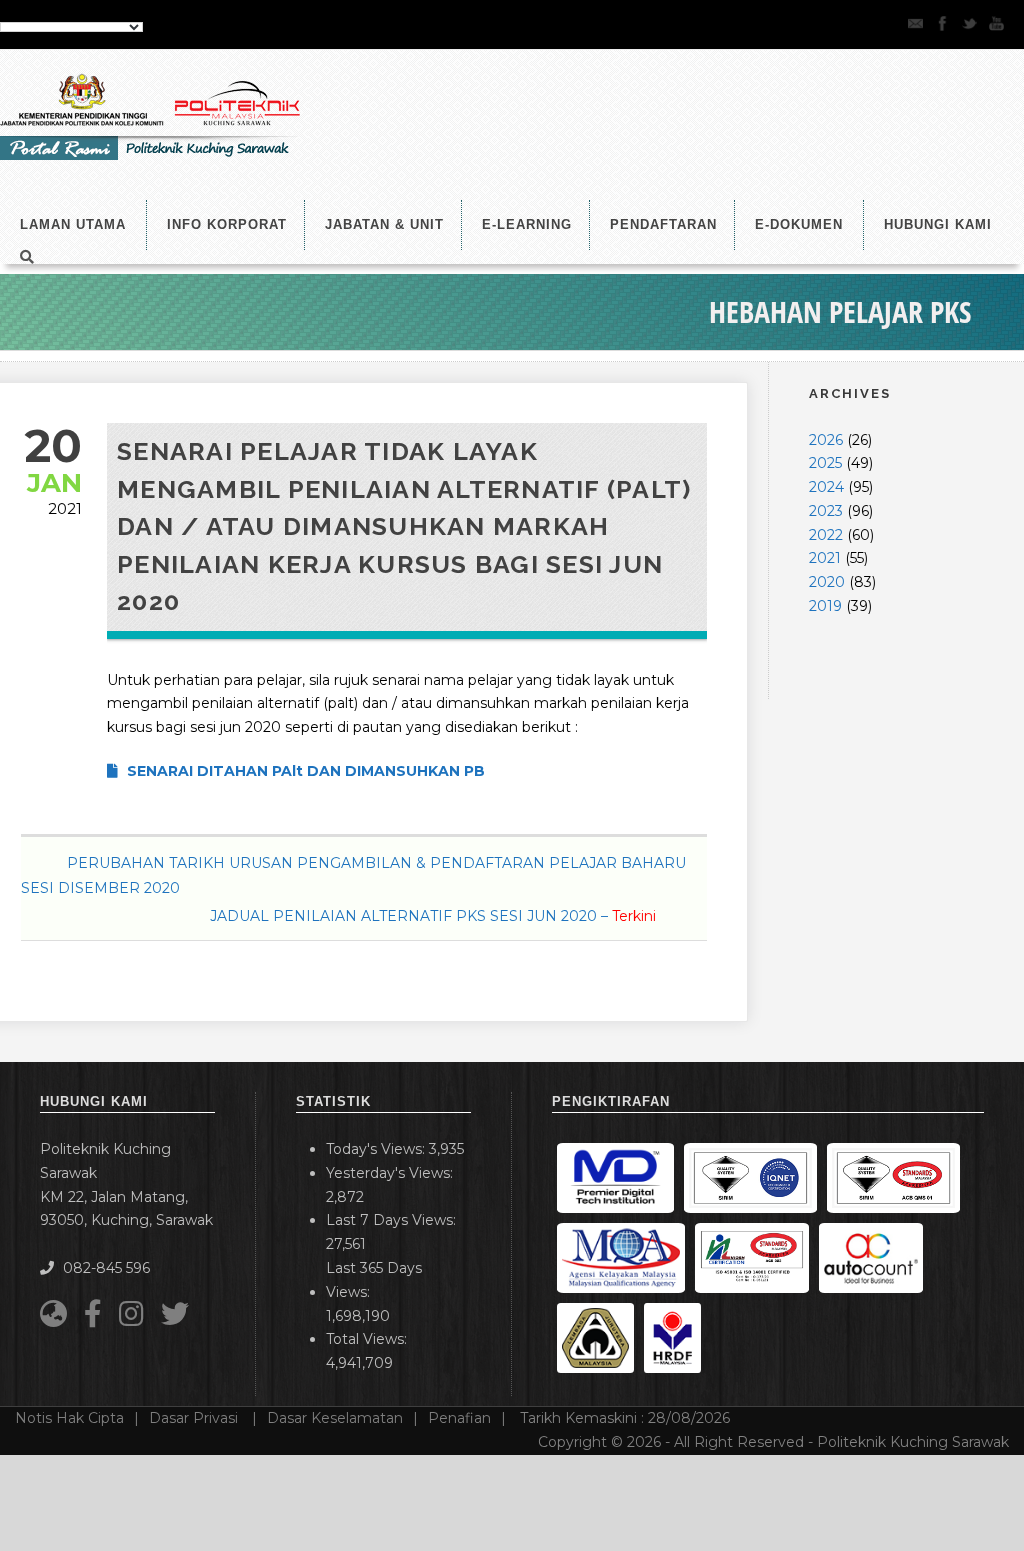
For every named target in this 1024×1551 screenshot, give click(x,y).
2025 (825, 463)
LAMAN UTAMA (73, 224)
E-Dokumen (799, 224)
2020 (827, 582)
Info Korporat (227, 224)
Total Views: (368, 1339)
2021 (825, 558)
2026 (826, 440)
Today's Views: (377, 1149)
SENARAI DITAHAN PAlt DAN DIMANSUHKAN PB (304, 771)
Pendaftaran (663, 224)
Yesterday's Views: (391, 1173)
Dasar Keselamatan (335, 1418)
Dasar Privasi (195, 1418)
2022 (826, 535)
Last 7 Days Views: (393, 1220)
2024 (826, 487)
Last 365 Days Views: (374, 1280)
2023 (826, 511)
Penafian (459, 1418)
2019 (825, 606)
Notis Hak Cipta (69, 1418)
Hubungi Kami (938, 224)
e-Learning (527, 224)
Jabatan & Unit (384, 224)
